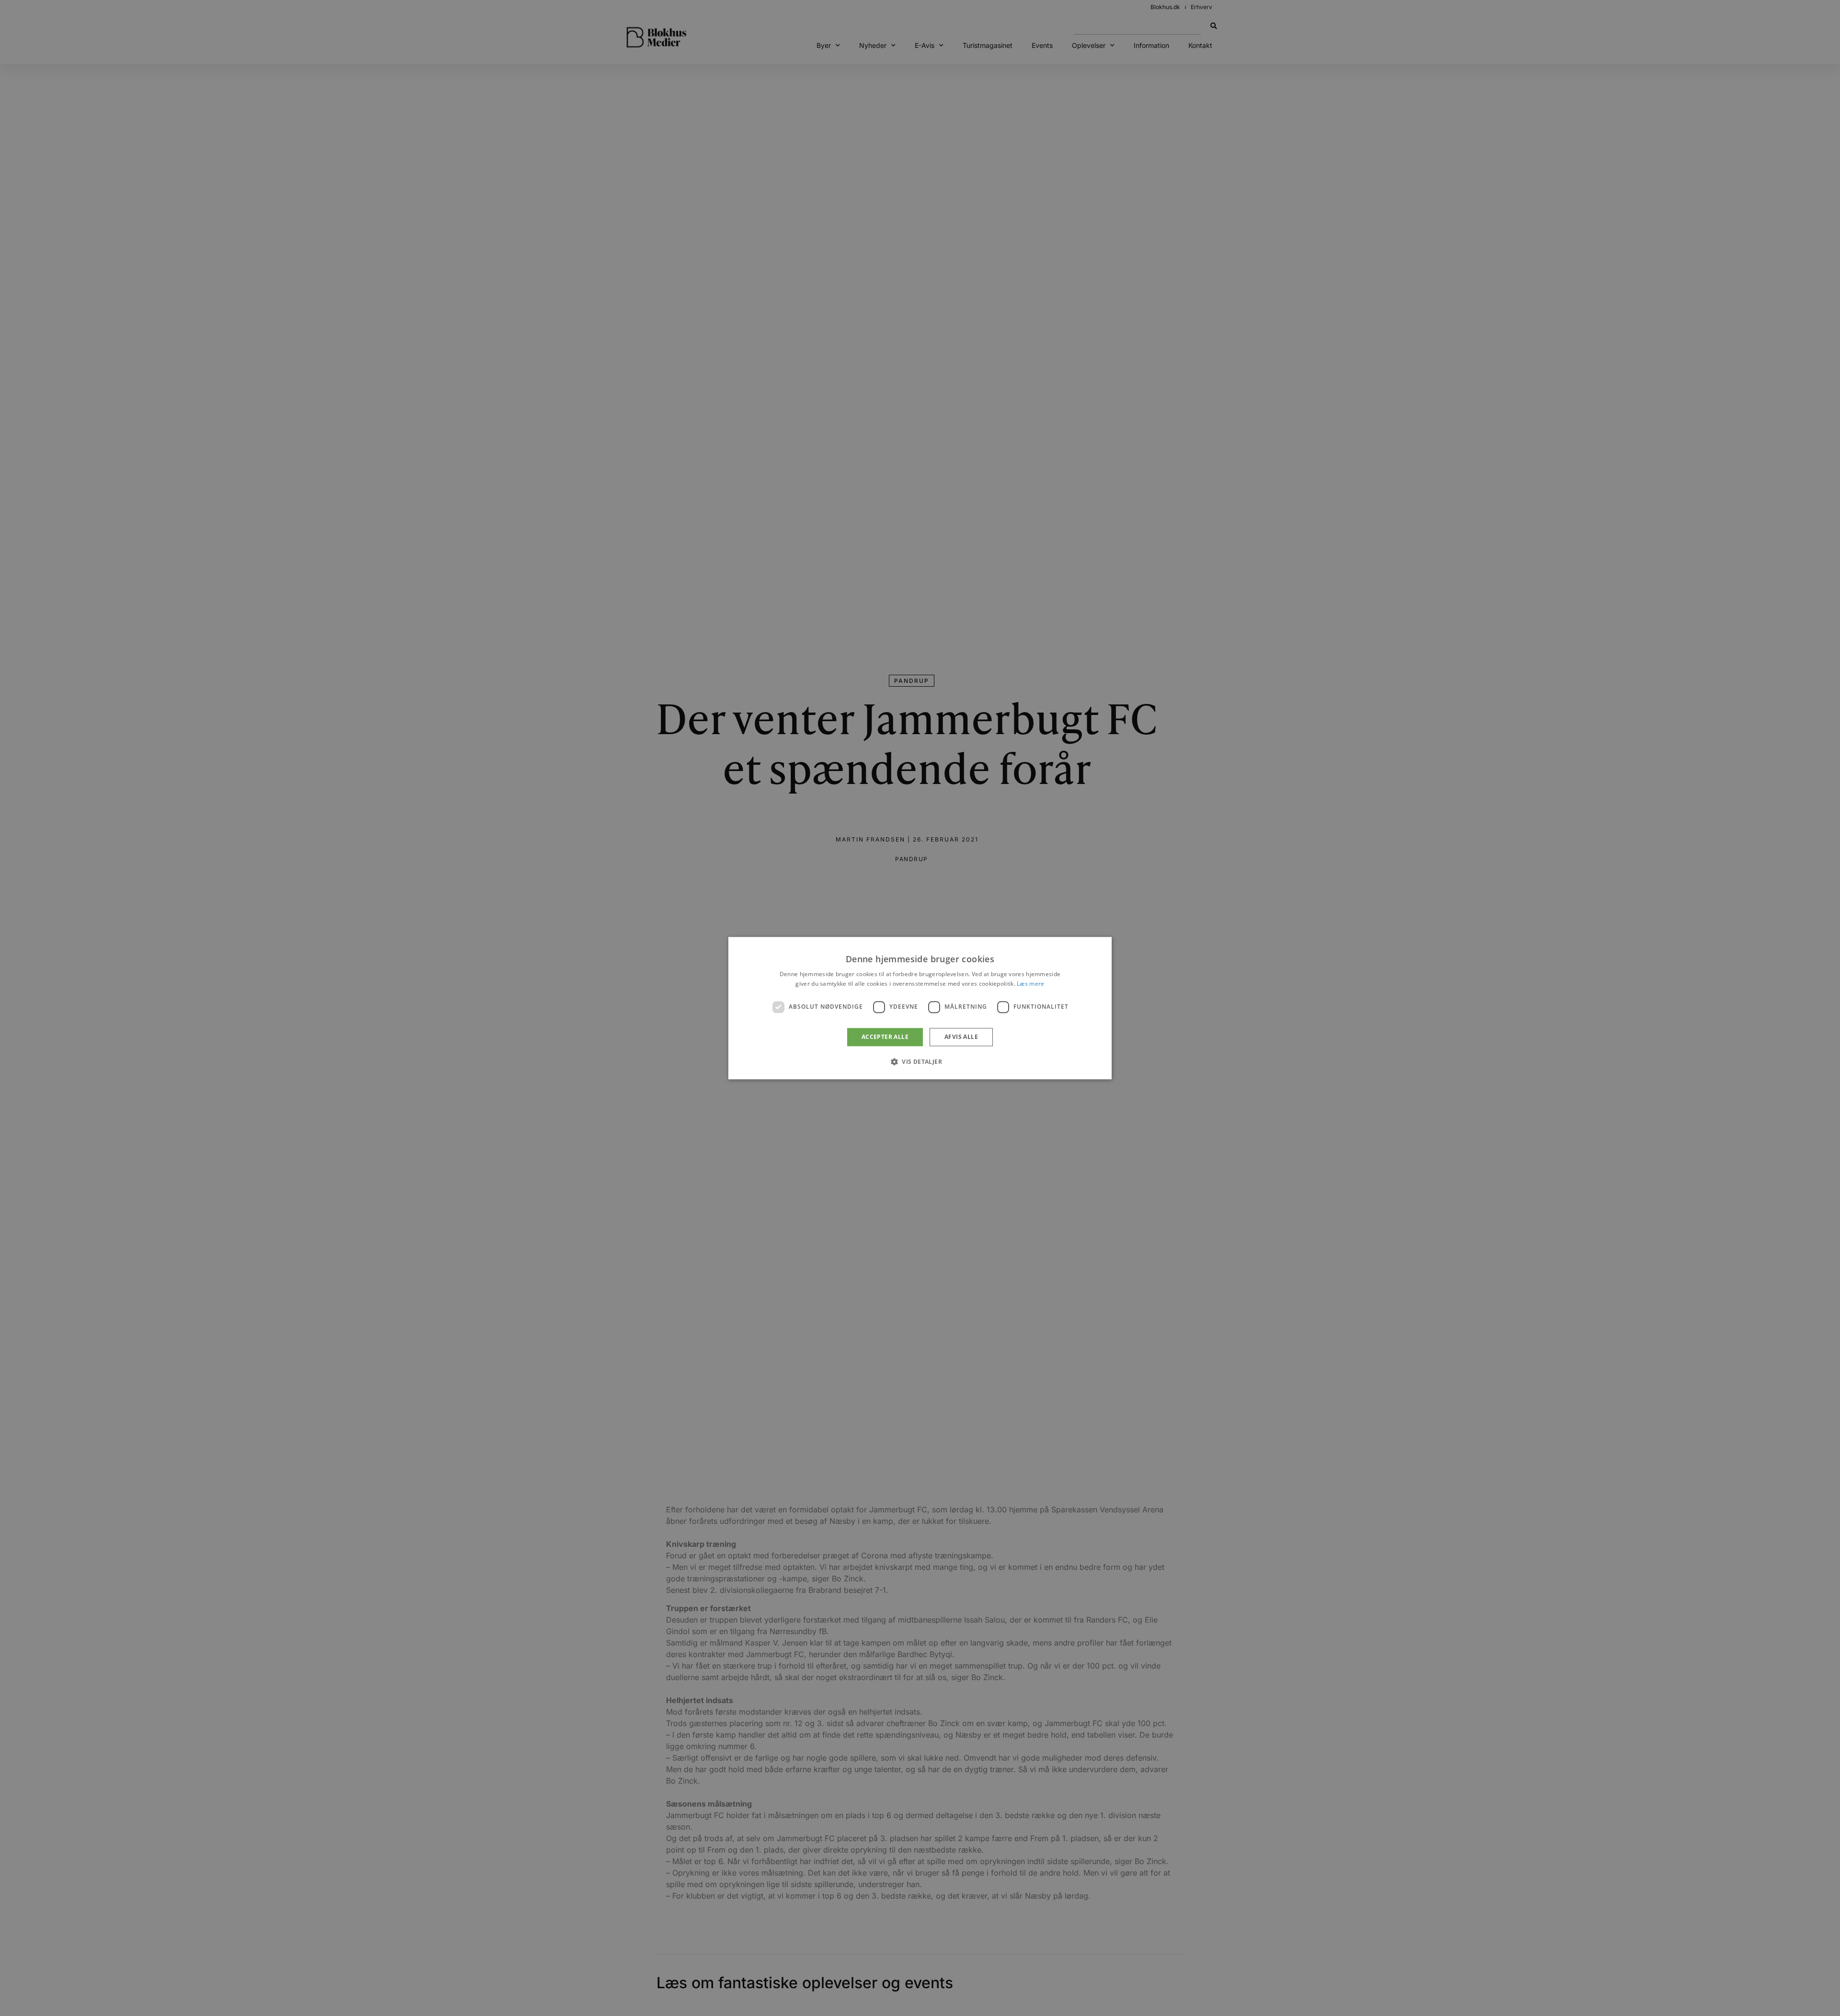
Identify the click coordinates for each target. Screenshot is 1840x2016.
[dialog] (920, 1008)
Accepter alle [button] (885, 1037)
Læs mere (1030, 984)
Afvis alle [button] (961, 1037)
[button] (920, 1061)
